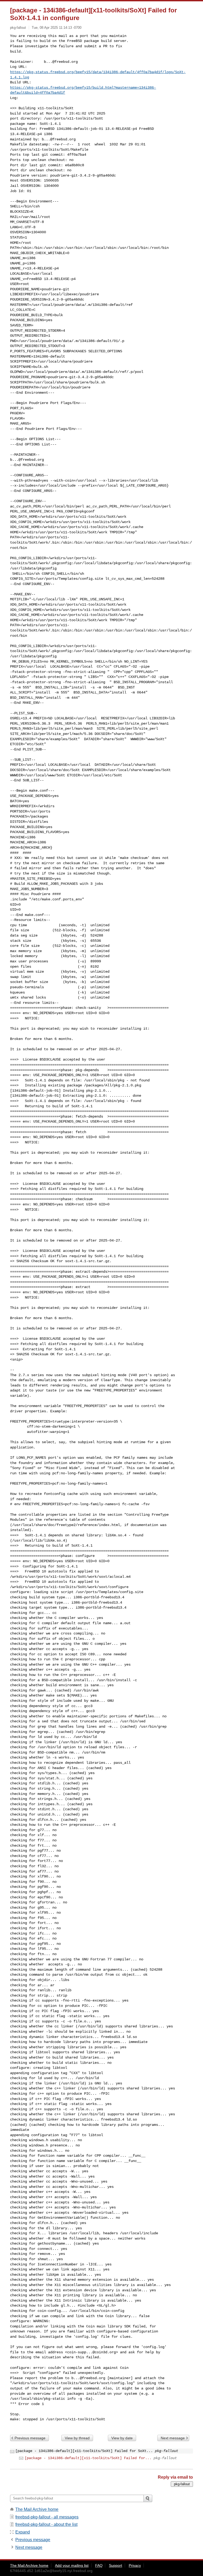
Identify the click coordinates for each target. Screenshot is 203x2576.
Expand (23, 2532)
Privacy (135, 2565)
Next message (173, 2438)
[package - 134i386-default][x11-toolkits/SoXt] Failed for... (88, 2458)
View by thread (77, 2438)
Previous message (30, 2438)
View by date (122, 2438)
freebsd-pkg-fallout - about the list (46, 2524)
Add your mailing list (72, 2565)
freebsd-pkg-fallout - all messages (47, 2517)
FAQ (99, 2565)
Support (116, 2565)
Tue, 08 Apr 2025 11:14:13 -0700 (57, 28)
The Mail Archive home (37, 2509)
